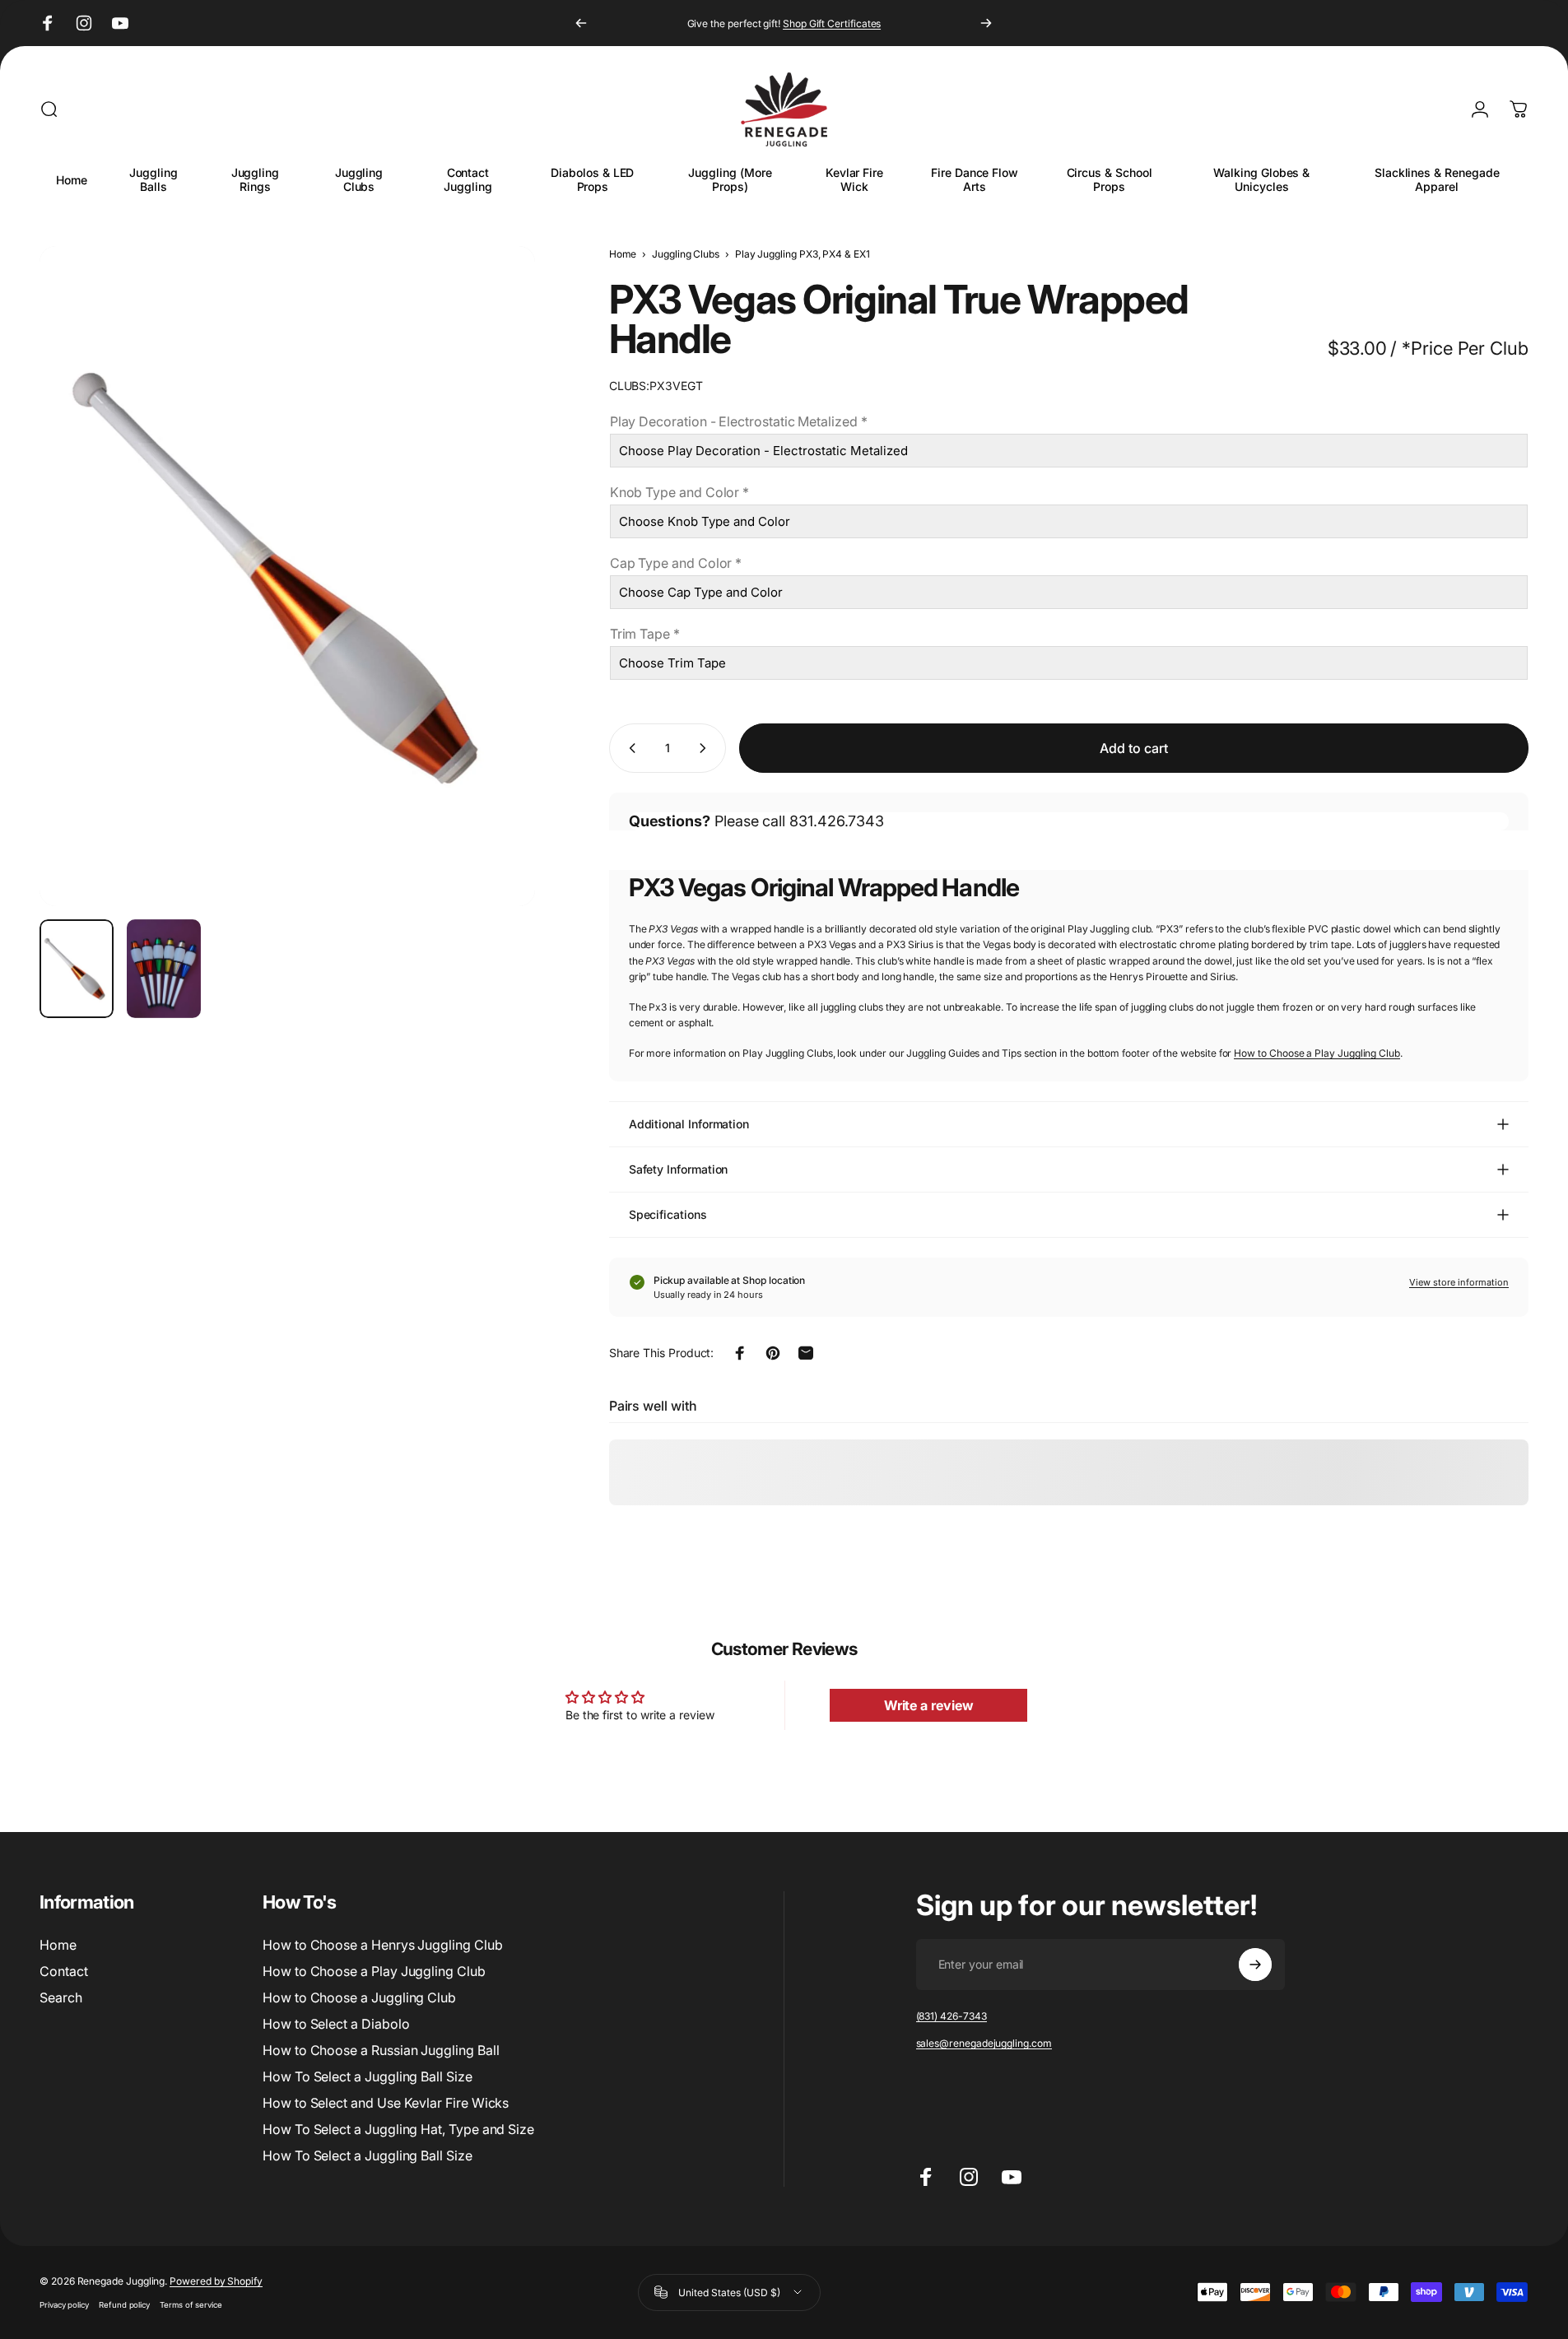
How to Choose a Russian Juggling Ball (381, 2050)
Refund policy (124, 2305)
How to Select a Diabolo (336, 2024)
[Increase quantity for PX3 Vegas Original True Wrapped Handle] (706, 748)
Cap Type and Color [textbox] (676, 563)
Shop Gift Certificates (832, 23)
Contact (64, 1971)
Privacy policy (64, 2305)
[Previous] (581, 23)
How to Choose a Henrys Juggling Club (382, 1945)
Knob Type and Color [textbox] (680, 492)
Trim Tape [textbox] (645, 634)
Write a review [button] (929, 1705)
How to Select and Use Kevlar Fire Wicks (386, 2103)
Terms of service (191, 2305)
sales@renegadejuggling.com (984, 2043)
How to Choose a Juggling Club (359, 1997)
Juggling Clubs (686, 254)
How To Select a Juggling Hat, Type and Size (398, 2129)
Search (61, 1997)
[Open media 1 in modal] (287, 576)
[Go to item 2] (164, 969)
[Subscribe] (1255, 1965)
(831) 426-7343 (952, 2016)
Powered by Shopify (216, 2281)
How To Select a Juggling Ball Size (368, 2076)
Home (623, 254)
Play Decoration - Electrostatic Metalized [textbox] (739, 421)
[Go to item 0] (77, 969)
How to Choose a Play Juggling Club (1317, 1053)
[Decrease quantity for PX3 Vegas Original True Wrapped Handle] (629, 748)
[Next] (986, 23)
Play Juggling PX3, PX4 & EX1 (803, 254)
